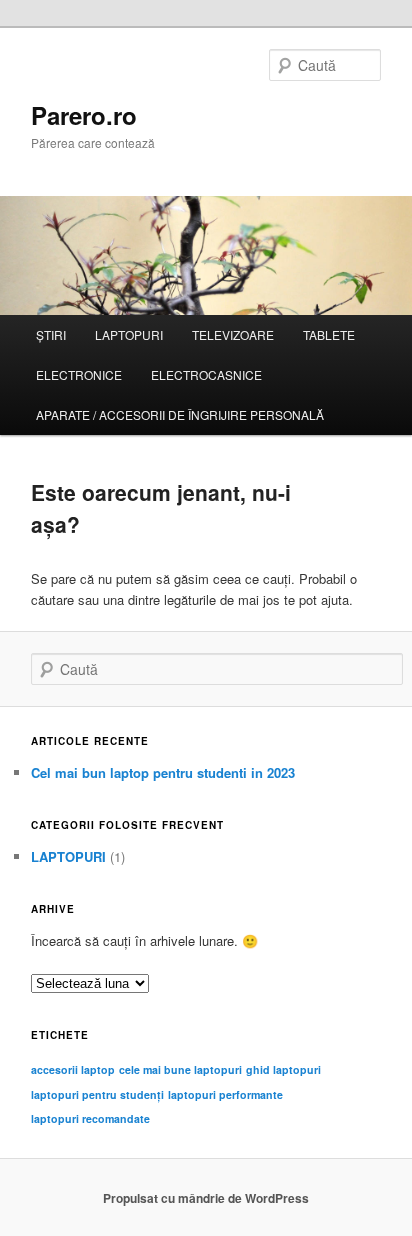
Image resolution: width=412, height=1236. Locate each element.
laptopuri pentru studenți (97, 1094)
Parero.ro (84, 115)
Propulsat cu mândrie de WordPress (206, 1198)
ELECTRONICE (79, 374)
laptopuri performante (225, 1094)
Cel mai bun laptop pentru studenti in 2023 (163, 772)
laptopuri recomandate (90, 1118)
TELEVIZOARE (233, 334)
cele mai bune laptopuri (180, 1069)
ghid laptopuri (283, 1069)
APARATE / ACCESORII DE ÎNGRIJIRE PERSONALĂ (180, 414)
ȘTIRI (51, 334)
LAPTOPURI (129, 334)
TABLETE (329, 334)
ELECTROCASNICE (206, 374)
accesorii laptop (73, 1069)
